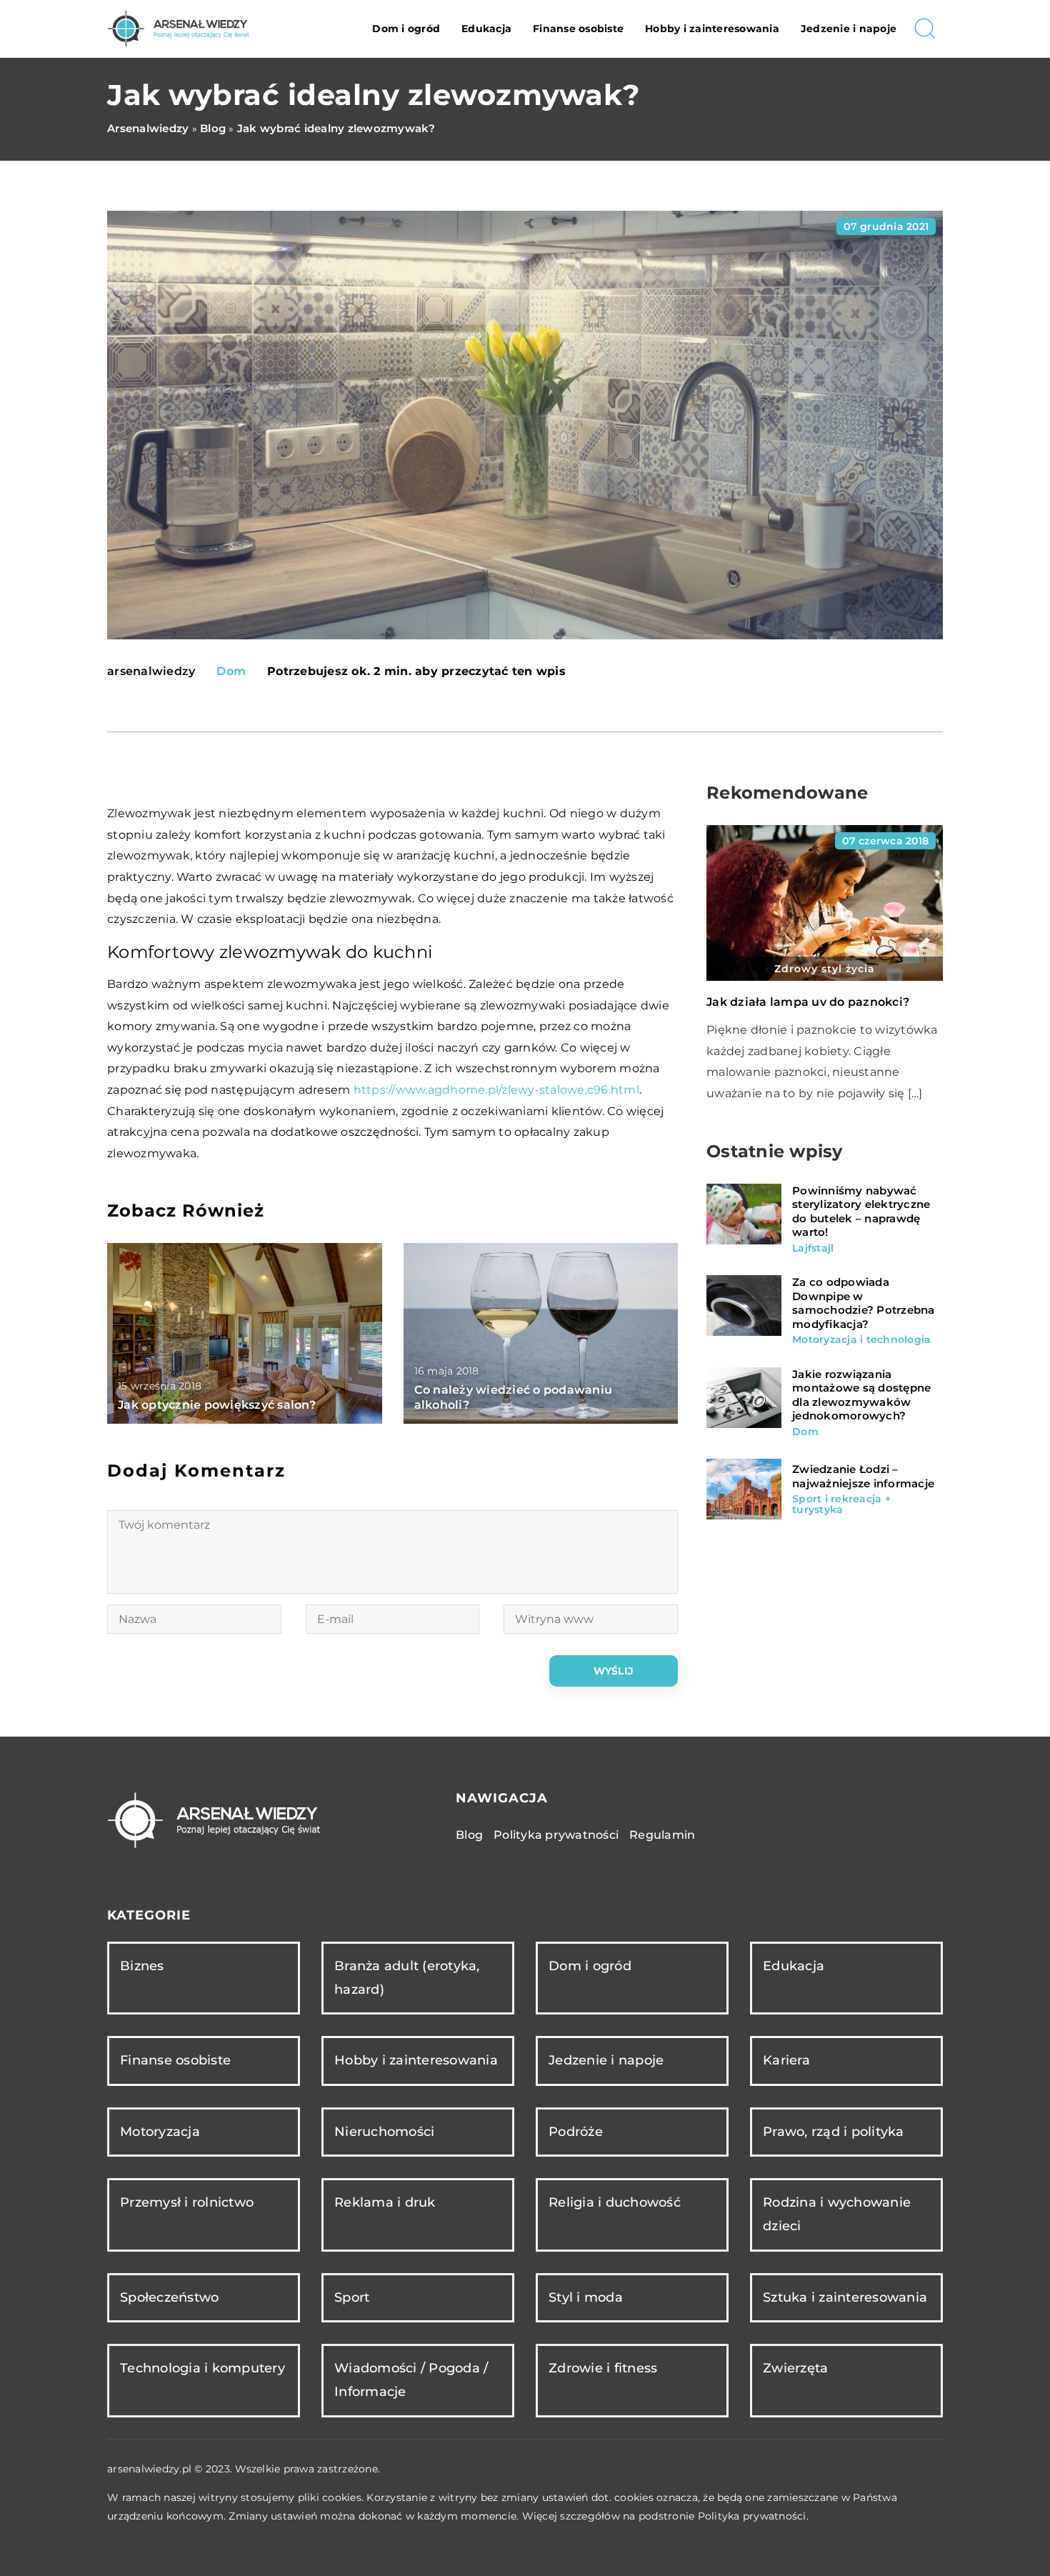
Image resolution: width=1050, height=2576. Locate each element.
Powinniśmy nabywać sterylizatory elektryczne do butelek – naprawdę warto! (861, 1212)
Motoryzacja (160, 2132)
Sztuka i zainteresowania (845, 2297)
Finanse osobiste (578, 29)
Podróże (576, 2132)
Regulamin (662, 1835)
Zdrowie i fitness (603, 2368)
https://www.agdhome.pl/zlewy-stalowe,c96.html (496, 1090)
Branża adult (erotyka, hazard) (407, 1978)
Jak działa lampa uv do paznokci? (808, 1002)
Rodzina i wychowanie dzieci (837, 2214)
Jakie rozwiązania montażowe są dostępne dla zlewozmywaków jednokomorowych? (861, 1395)
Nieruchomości (384, 2132)
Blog (469, 1835)
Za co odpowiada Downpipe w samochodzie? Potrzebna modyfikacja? (864, 1303)
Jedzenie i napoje (849, 29)
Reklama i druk (385, 2202)
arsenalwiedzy (151, 672)
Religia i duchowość (615, 2202)
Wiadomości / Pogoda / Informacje (411, 2380)
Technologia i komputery (202, 2368)
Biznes (142, 1966)
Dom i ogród (406, 29)
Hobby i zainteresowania (712, 29)
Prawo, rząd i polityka (834, 2132)
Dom (231, 671)
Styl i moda (586, 2297)
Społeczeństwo (169, 2297)
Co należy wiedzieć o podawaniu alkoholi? (514, 1397)
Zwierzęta (795, 2368)
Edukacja (486, 29)
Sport (352, 2297)
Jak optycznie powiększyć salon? (217, 1405)
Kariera (786, 2060)
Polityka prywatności (556, 1835)
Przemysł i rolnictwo (187, 2202)
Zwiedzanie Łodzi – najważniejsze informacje (863, 1476)
